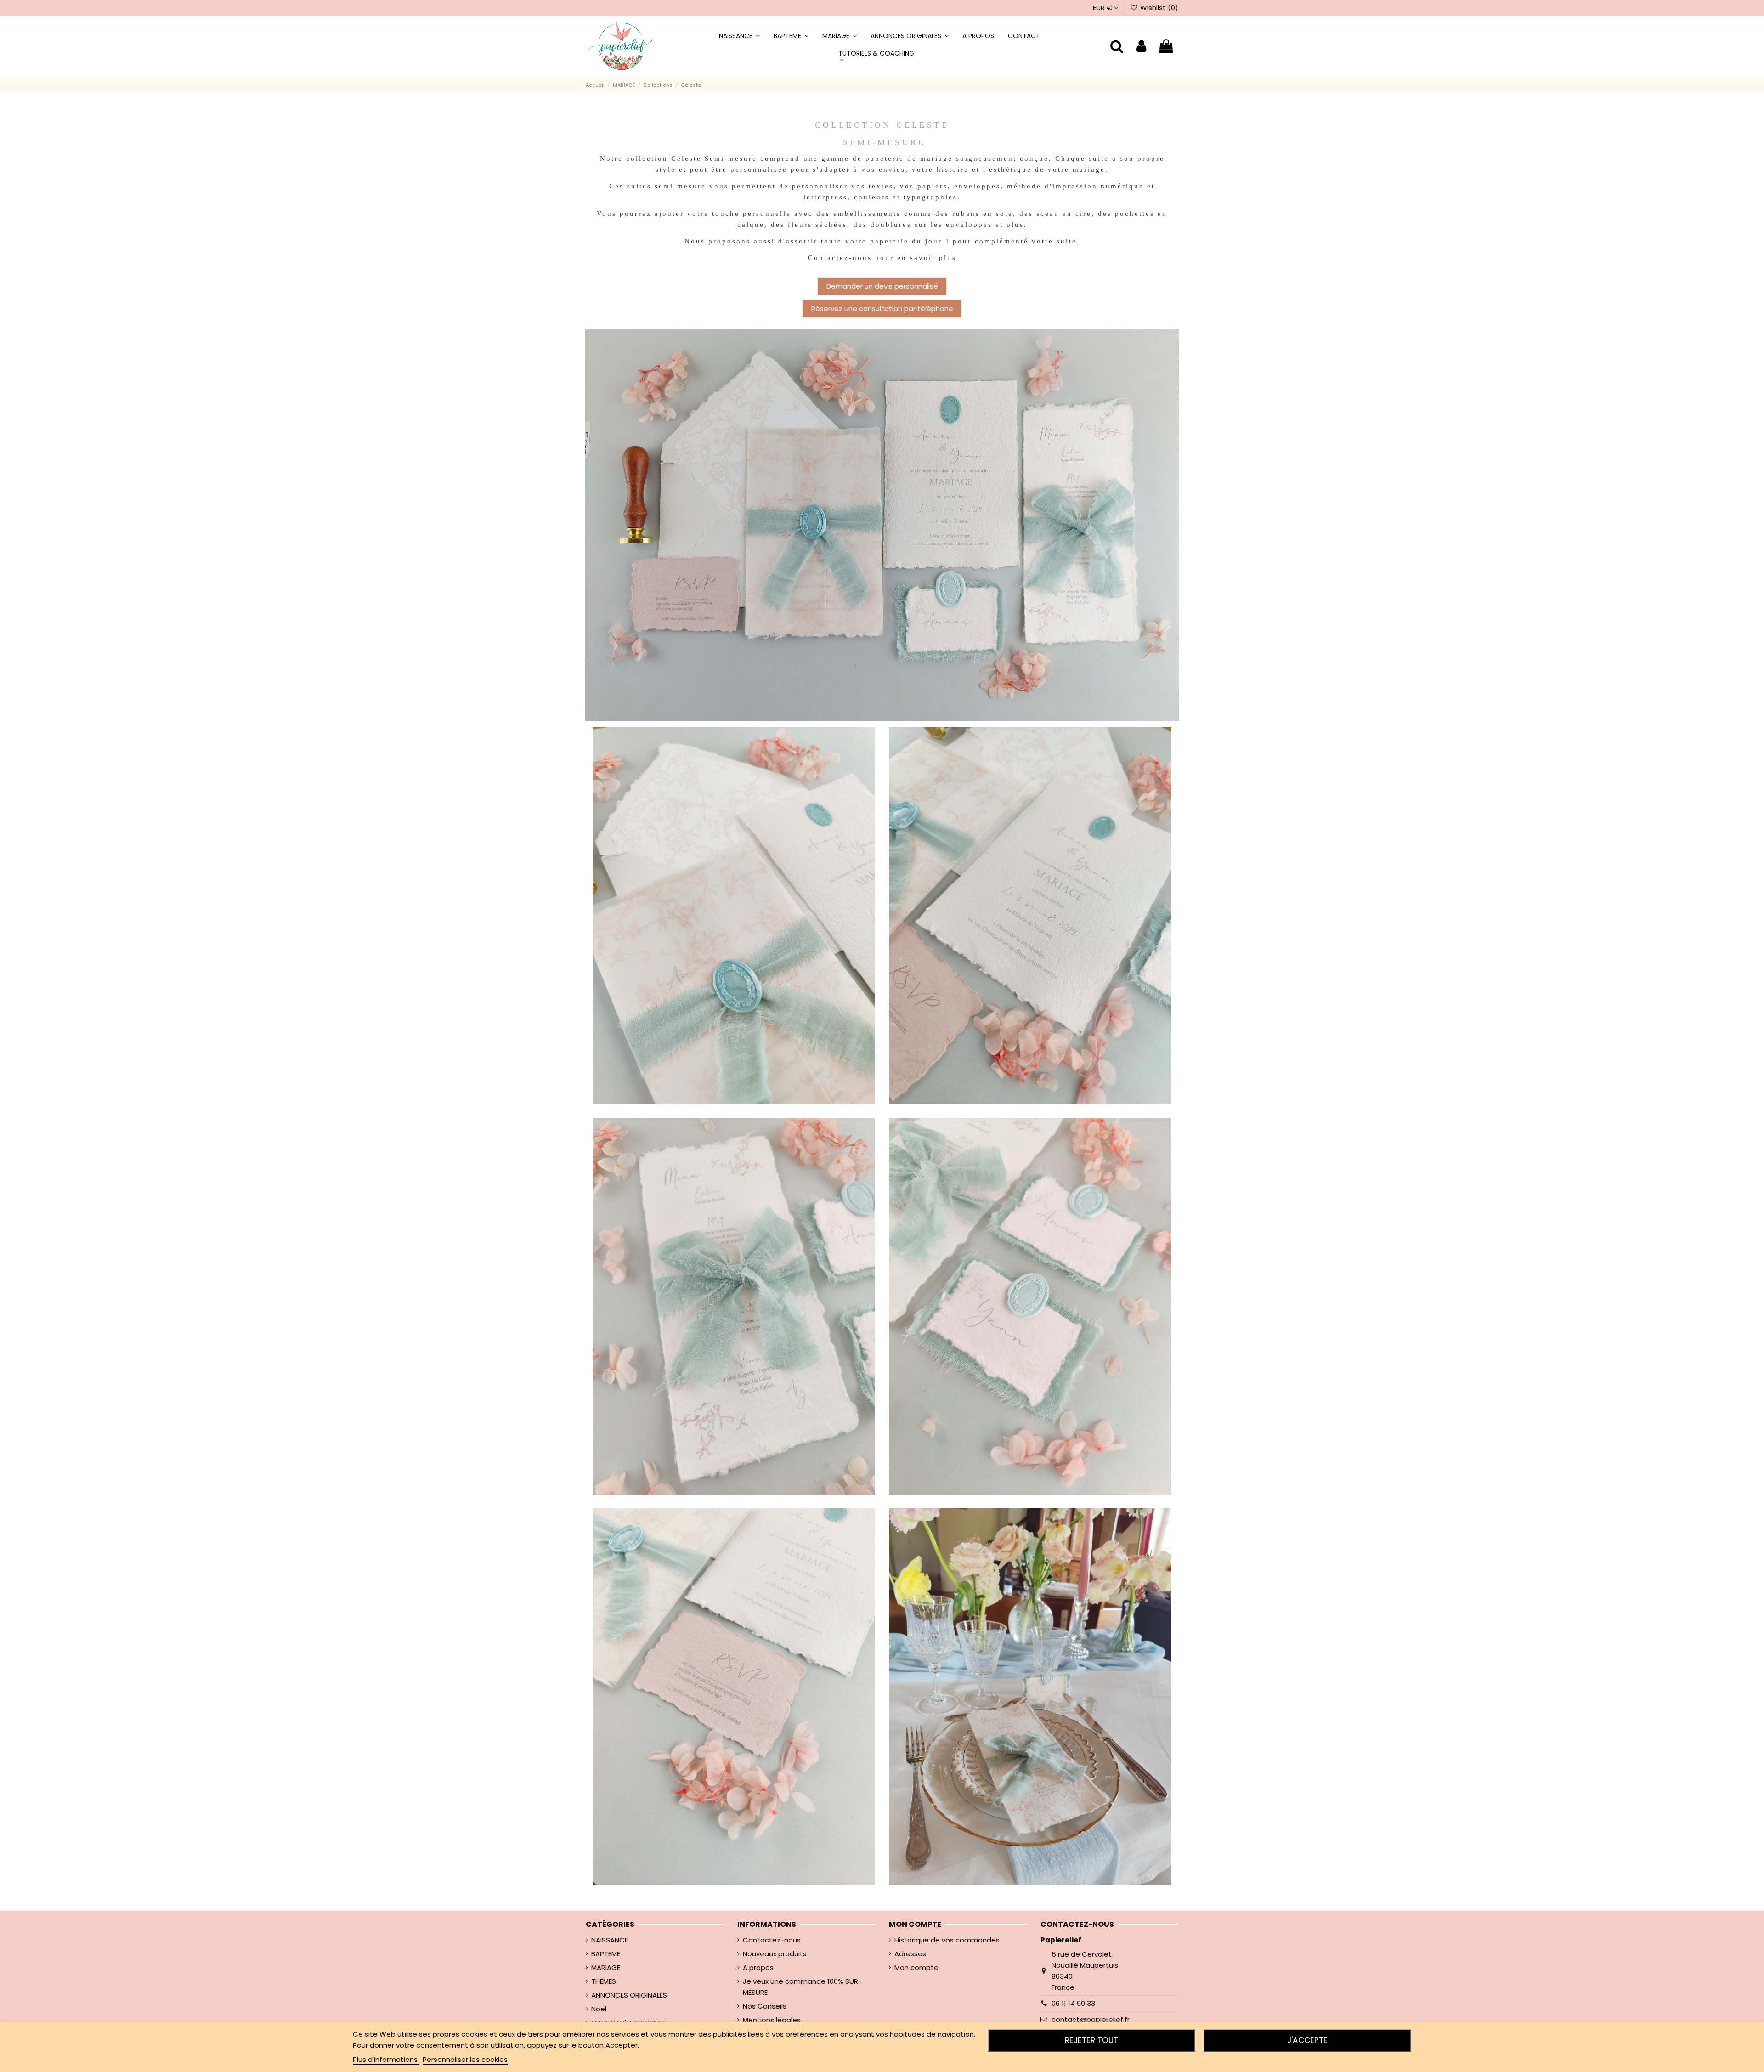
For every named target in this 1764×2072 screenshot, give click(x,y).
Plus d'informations (386, 2059)
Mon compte (916, 1967)
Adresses (910, 1954)
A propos (758, 1967)
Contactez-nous (772, 1940)
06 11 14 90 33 (1073, 2003)
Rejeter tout (1091, 2040)
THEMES (604, 1981)
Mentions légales (772, 2020)
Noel (599, 2009)
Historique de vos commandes (947, 1940)
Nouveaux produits (775, 1954)
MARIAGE (606, 1967)
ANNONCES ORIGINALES (629, 1995)
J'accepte (1307, 2040)
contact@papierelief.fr (1091, 2019)
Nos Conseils (765, 2006)
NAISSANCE (610, 1940)
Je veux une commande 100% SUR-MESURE (802, 1987)
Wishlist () (1158, 8)
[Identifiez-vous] (1141, 47)
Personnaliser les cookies (465, 2059)
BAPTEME (606, 1954)
